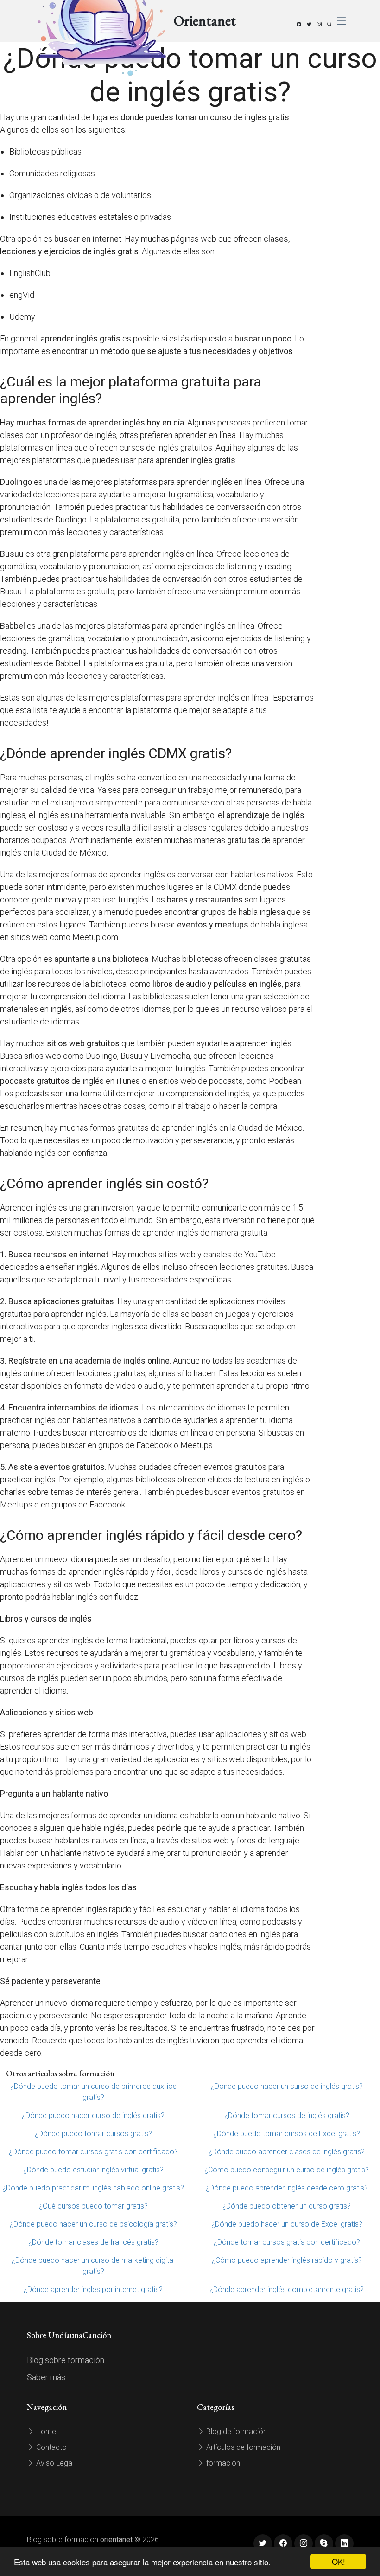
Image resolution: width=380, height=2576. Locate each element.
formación (222, 2463)
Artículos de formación (242, 2447)
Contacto (51, 2447)
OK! (339, 2561)
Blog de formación (236, 2431)
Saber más (46, 2377)
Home (45, 2431)
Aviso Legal (54, 2463)
